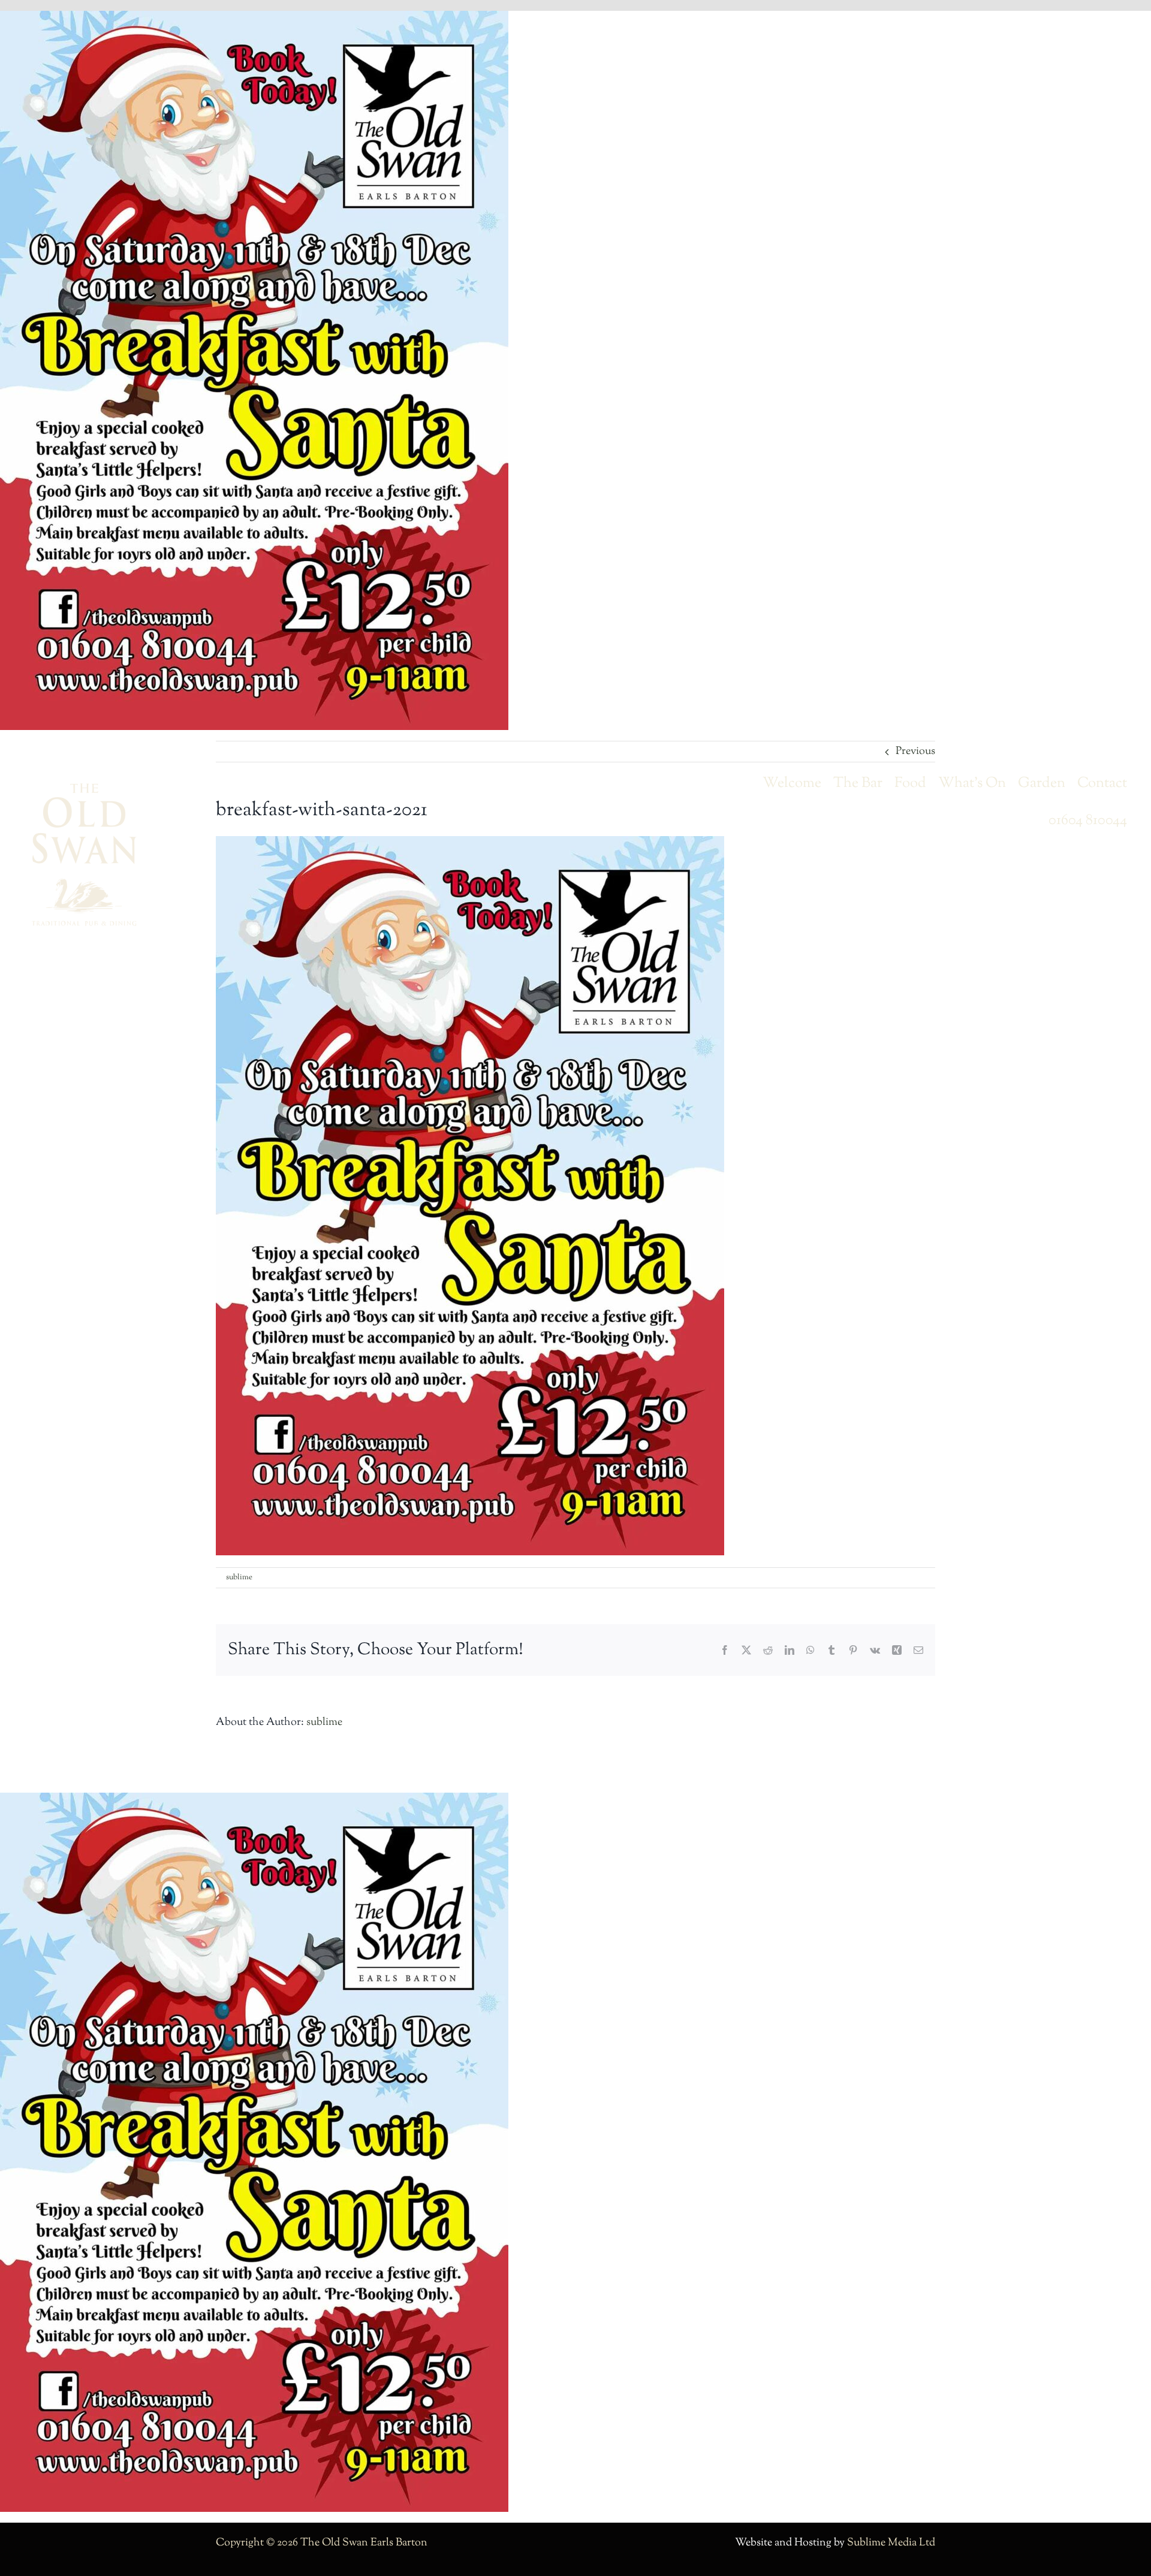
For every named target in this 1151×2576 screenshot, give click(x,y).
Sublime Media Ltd (891, 2543)
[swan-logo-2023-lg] (84, 788)
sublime (239, 1577)
